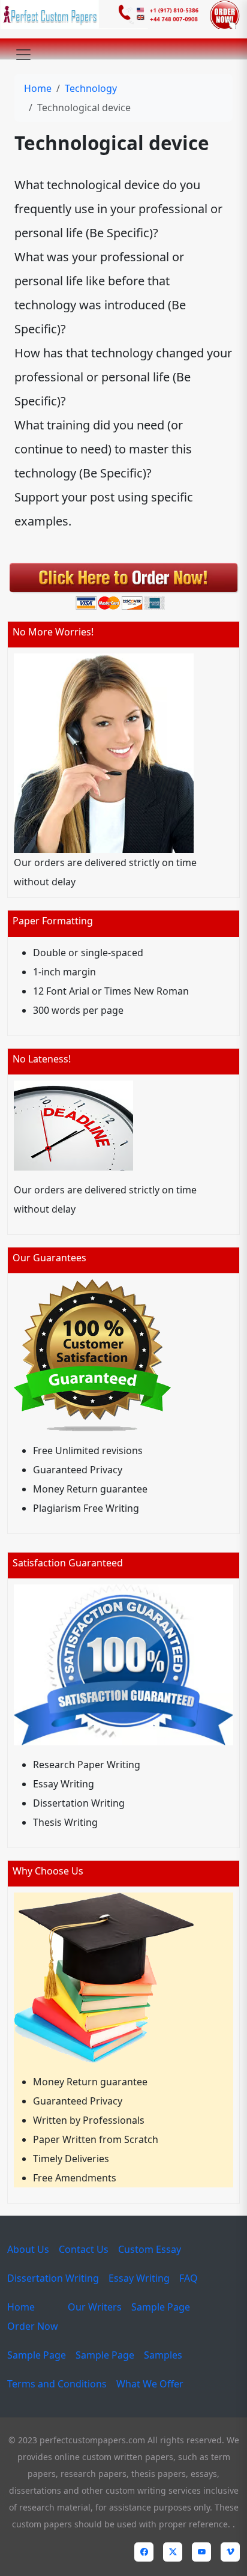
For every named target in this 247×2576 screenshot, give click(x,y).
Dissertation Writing (53, 2278)
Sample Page (161, 2307)
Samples (163, 2355)
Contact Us (84, 2249)
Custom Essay (150, 2249)
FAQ (189, 2278)
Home (38, 88)
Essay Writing (139, 2278)
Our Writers (95, 2307)
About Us (28, 2249)
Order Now (33, 2326)
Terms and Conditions (57, 2384)
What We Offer (150, 2384)
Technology (91, 88)
